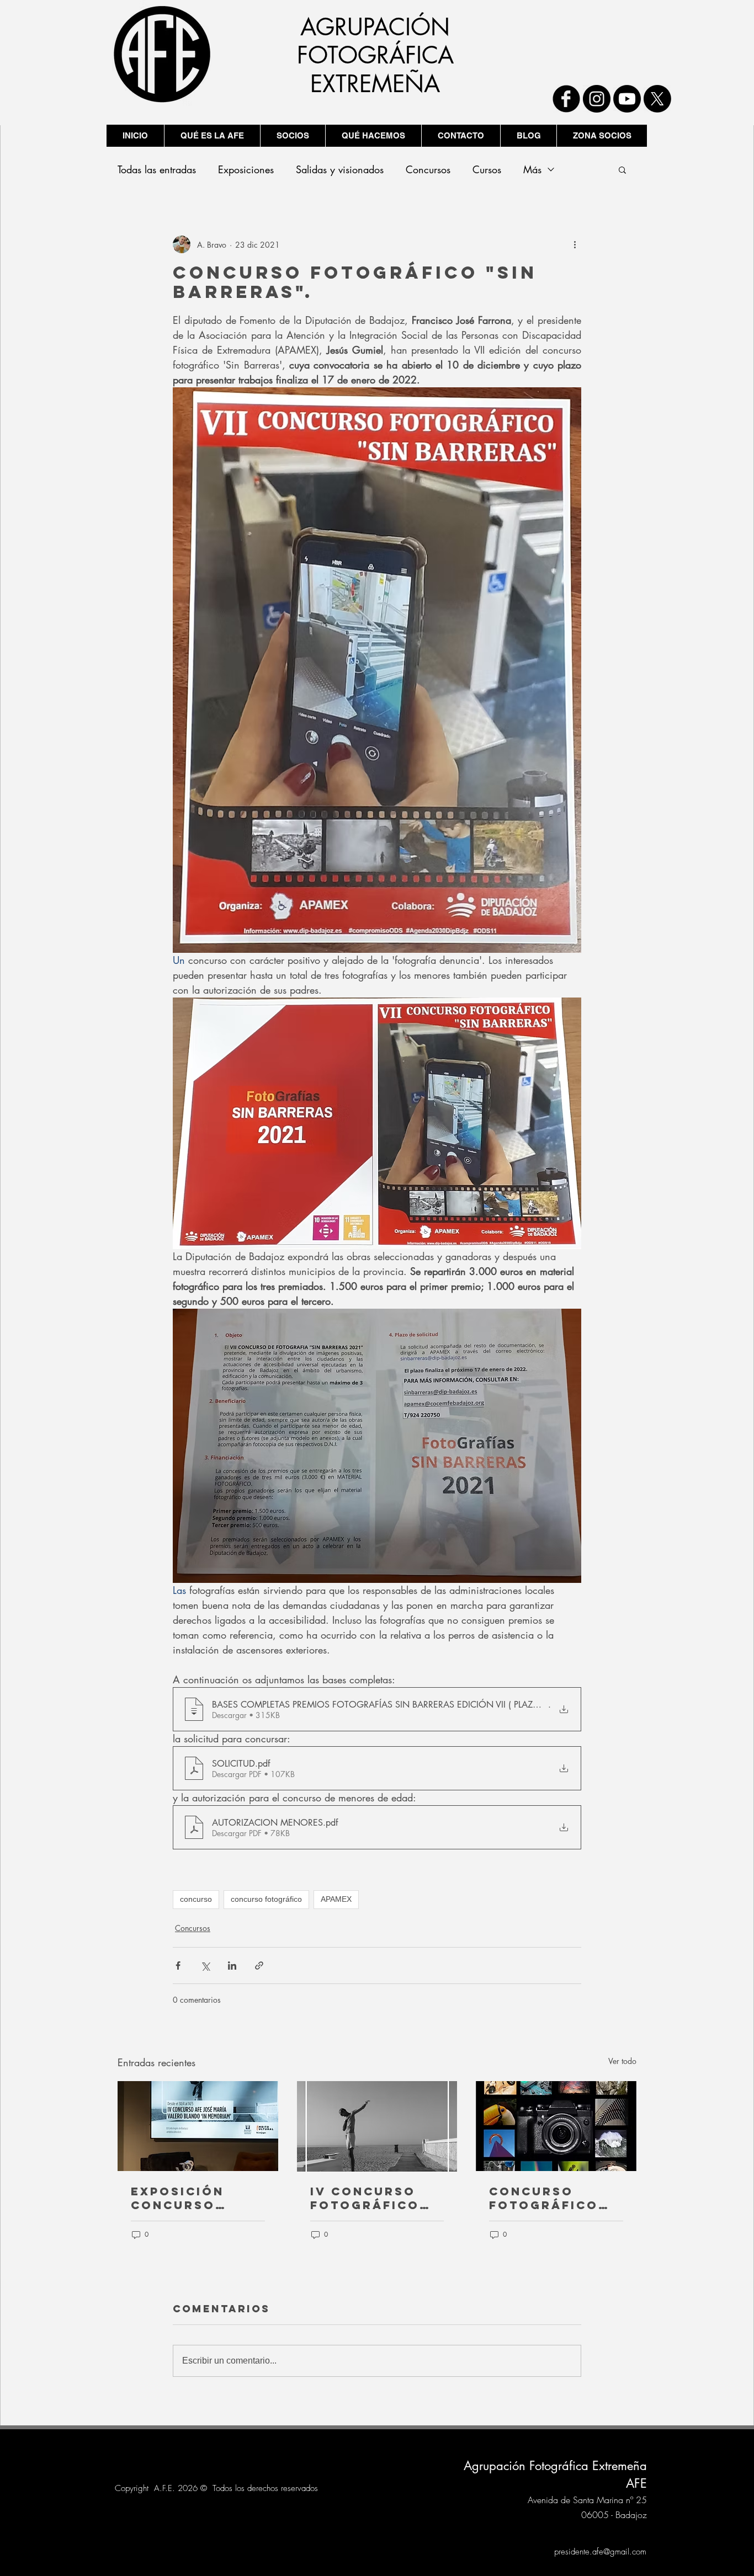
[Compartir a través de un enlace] (259, 1966)
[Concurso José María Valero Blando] (198, 2126)
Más (532, 169)
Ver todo (622, 2061)
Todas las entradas (157, 169)
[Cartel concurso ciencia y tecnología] (556, 2126)
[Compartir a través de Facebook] (178, 1966)
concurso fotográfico (266, 1899)
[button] (622, 169)
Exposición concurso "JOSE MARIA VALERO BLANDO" (198, 2198)
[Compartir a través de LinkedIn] (232, 1966)
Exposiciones (246, 169)
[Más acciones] (575, 244)
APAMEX (336, 1899)
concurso (196, 1899)
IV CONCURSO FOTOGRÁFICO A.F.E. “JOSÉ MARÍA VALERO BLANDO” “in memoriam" (366, 2198)
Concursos (428, 169)
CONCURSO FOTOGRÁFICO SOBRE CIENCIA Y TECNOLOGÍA (555, 2198)
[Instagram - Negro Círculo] (597, 99)
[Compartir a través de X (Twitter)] (205, 1966)
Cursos (487, 169)
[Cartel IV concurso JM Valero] (377, 2126)
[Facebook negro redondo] (566, 99)
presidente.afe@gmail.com (600, 2552)
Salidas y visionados (340, 169)
